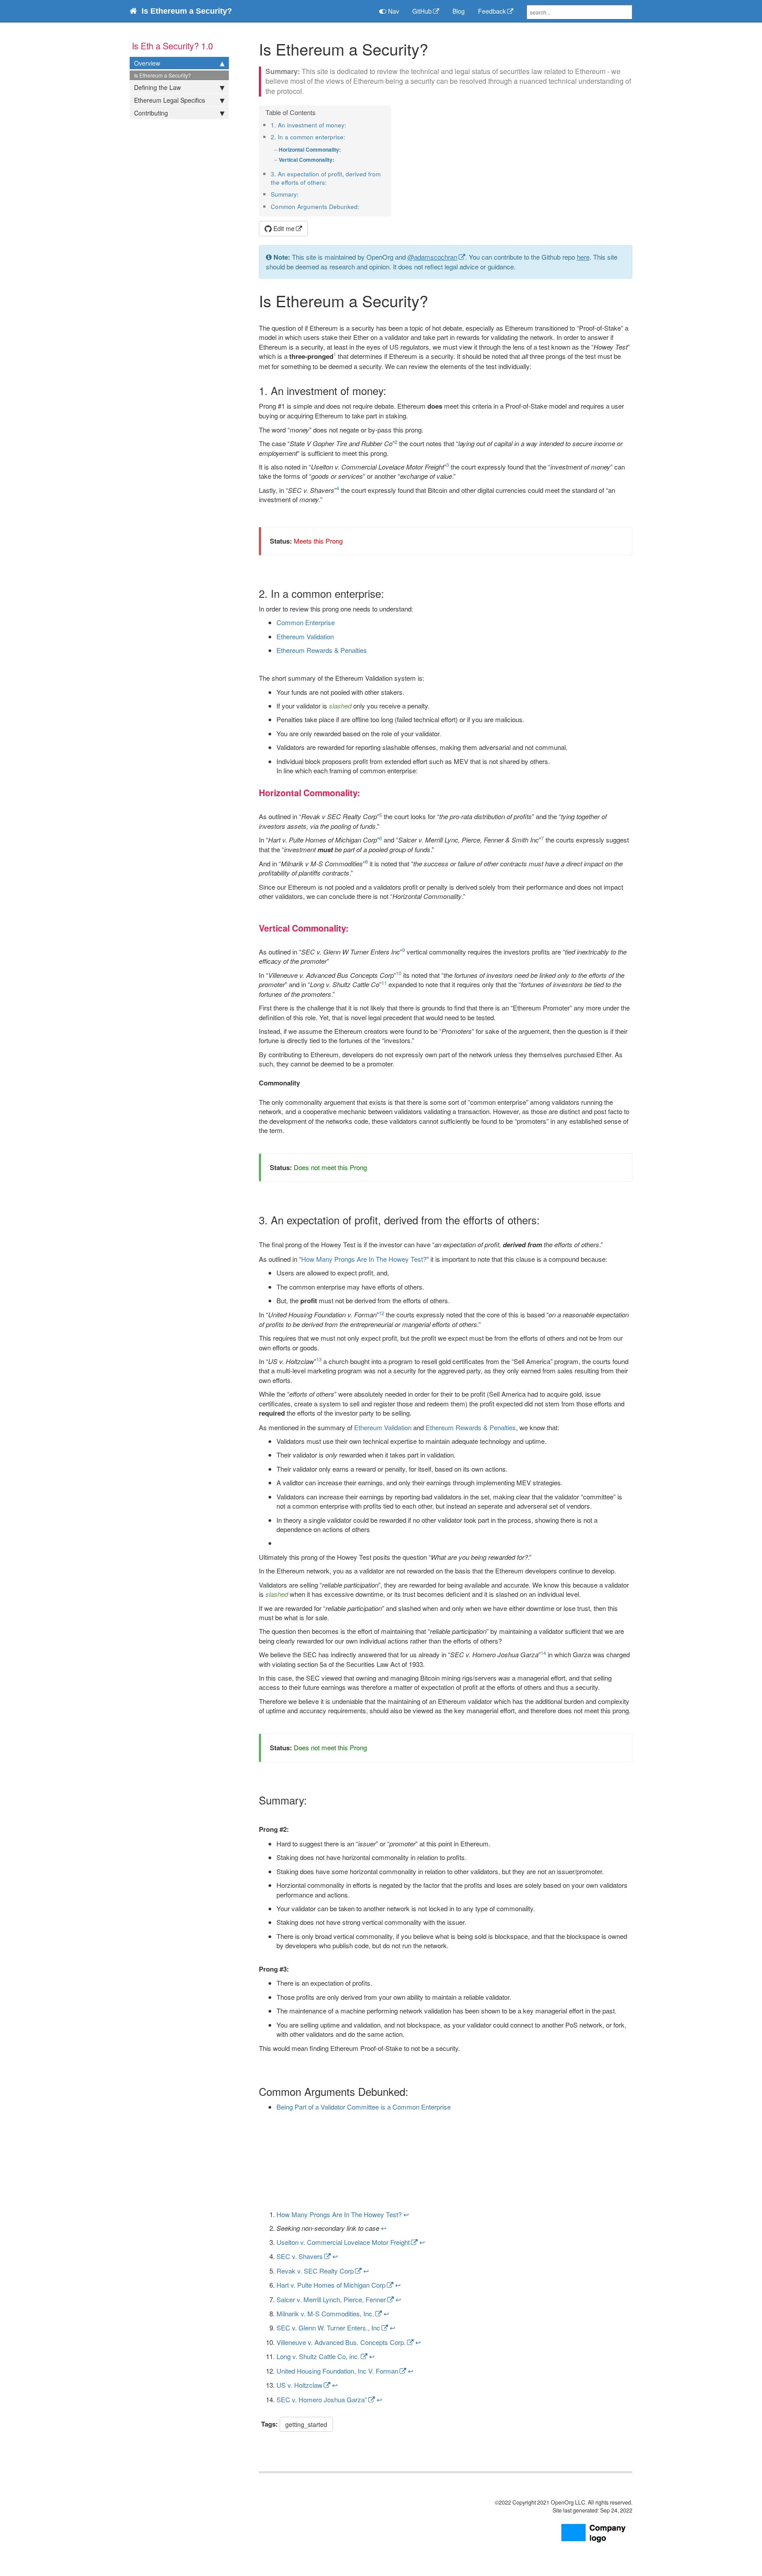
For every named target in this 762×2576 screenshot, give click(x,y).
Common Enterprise (306, 622)
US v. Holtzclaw (299, 2385)
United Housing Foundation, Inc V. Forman (337, 2371)
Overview (147, 63)
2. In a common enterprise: (308, 137)
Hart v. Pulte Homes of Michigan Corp (331, 2285)
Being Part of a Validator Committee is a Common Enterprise (364, 2107)
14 (543, 1653)
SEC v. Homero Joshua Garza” (322, 2399)
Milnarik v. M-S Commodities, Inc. (325, 2313)
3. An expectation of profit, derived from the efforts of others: (326, 178)
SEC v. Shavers (300, 2256)
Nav (393, 11)
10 (399, 973)
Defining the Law (157, 87)
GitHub (422, 11)
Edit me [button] (283, 228)
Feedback (492, 11)
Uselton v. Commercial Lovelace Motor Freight (343, 2242)
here (583, 257)
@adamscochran (432, 257)
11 (384, 983)
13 (319, 1359)
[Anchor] (349, 125)
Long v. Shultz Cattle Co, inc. (318, 2356)
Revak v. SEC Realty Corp (315, 2271)
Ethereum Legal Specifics (170, 100)
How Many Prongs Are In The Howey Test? (364, 1259)
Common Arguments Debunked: (315, 207)
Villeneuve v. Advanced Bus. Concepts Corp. (341, 2342)
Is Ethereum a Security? (162, 75)
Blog (459, 11)
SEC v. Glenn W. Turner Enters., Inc (328, 2328)
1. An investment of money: (308, 125)
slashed (340, 706)
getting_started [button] (306, 2424)
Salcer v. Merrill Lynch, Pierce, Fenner (331, 2299)
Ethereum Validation (305, 636)
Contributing (151, 113)
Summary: (285, 194)
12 (381, 1313)
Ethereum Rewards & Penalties (322, 650)
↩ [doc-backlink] (406, 2214)
